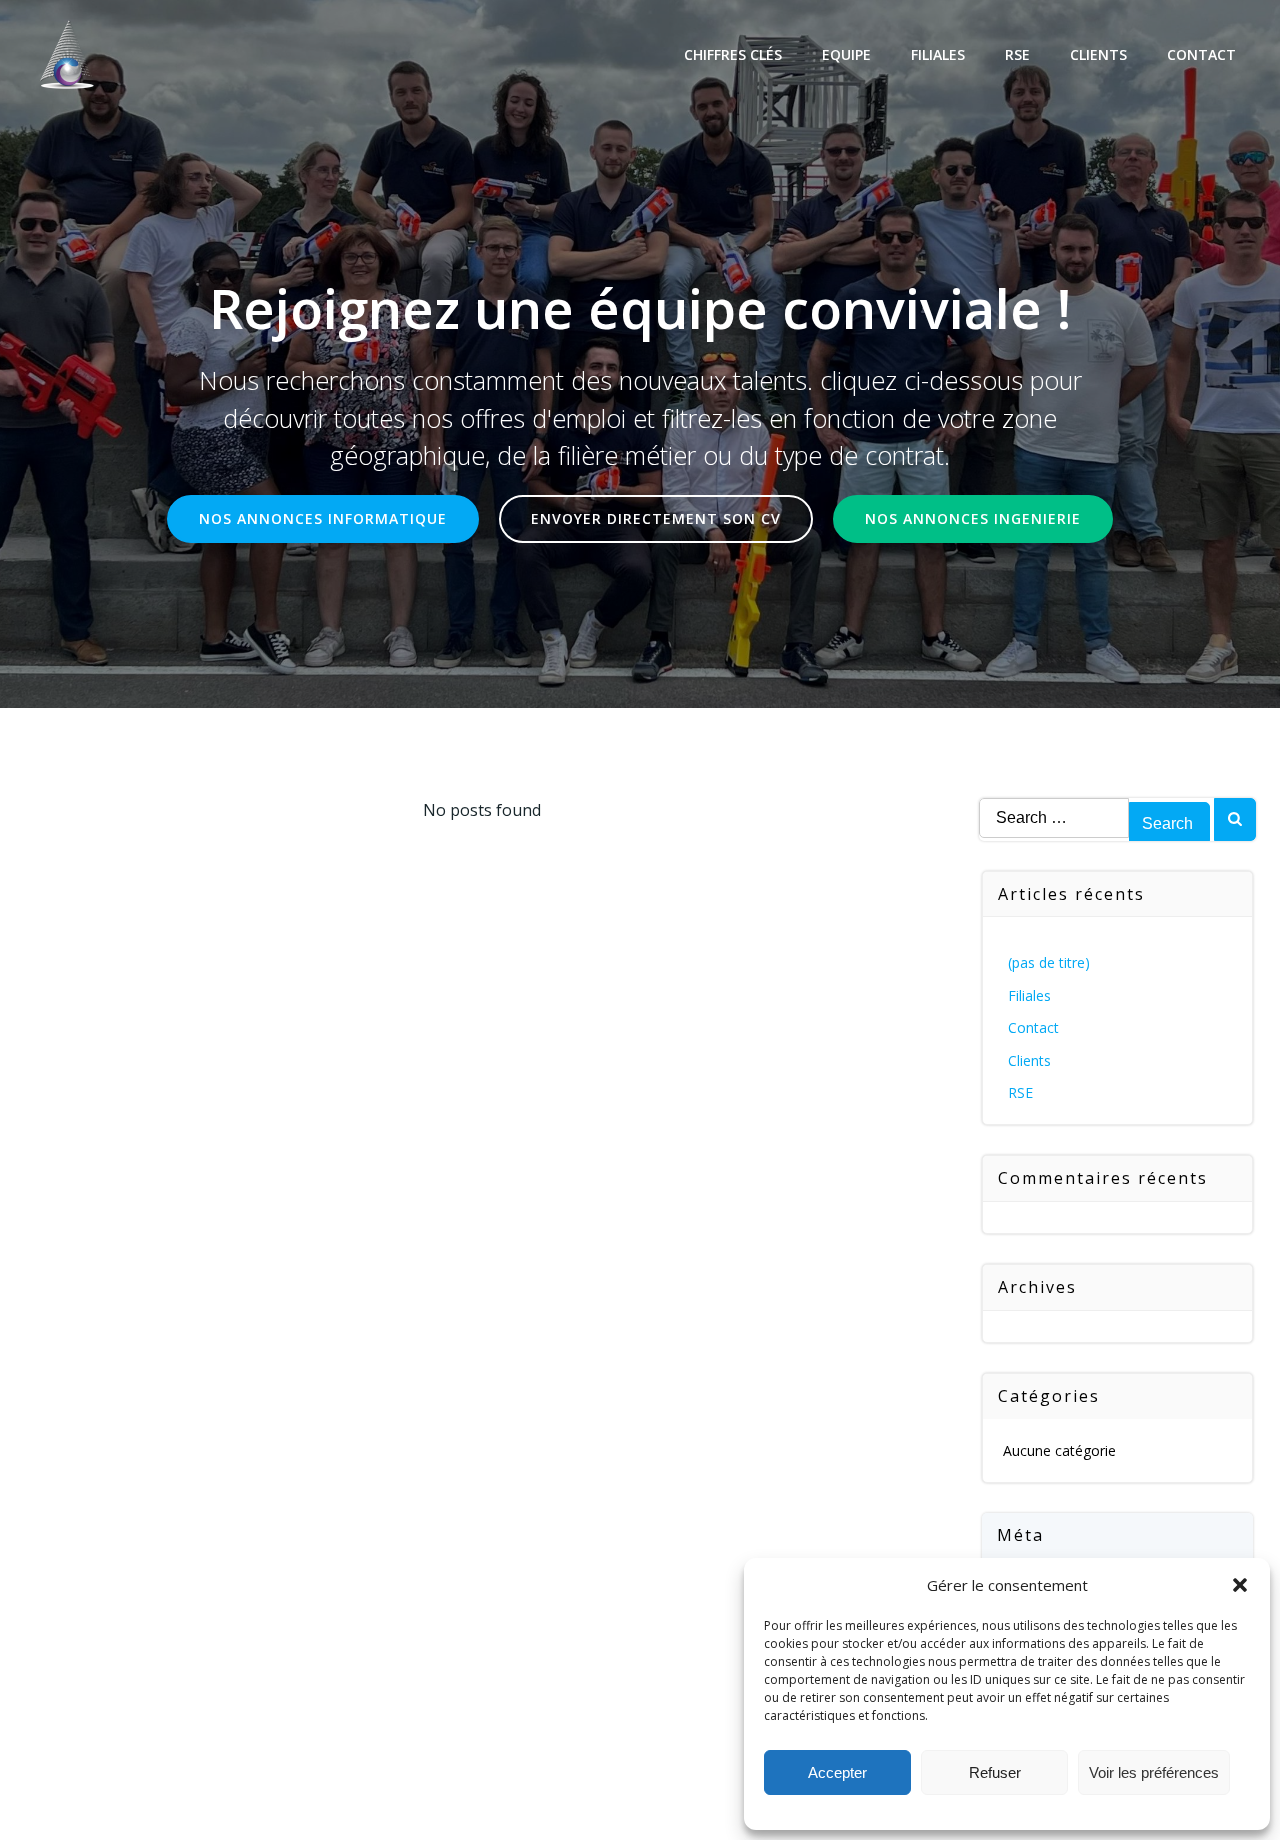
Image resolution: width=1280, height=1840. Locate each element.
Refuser (995, 1772)
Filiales (938, 54)
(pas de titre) (1049, 962)
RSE (1017, 54)
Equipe (846, 54)
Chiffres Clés (733, 54)
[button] (1240, 1585)
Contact (1201, 54)
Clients (1098, 54)
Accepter (837, 1772)
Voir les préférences (1154, 1772)
